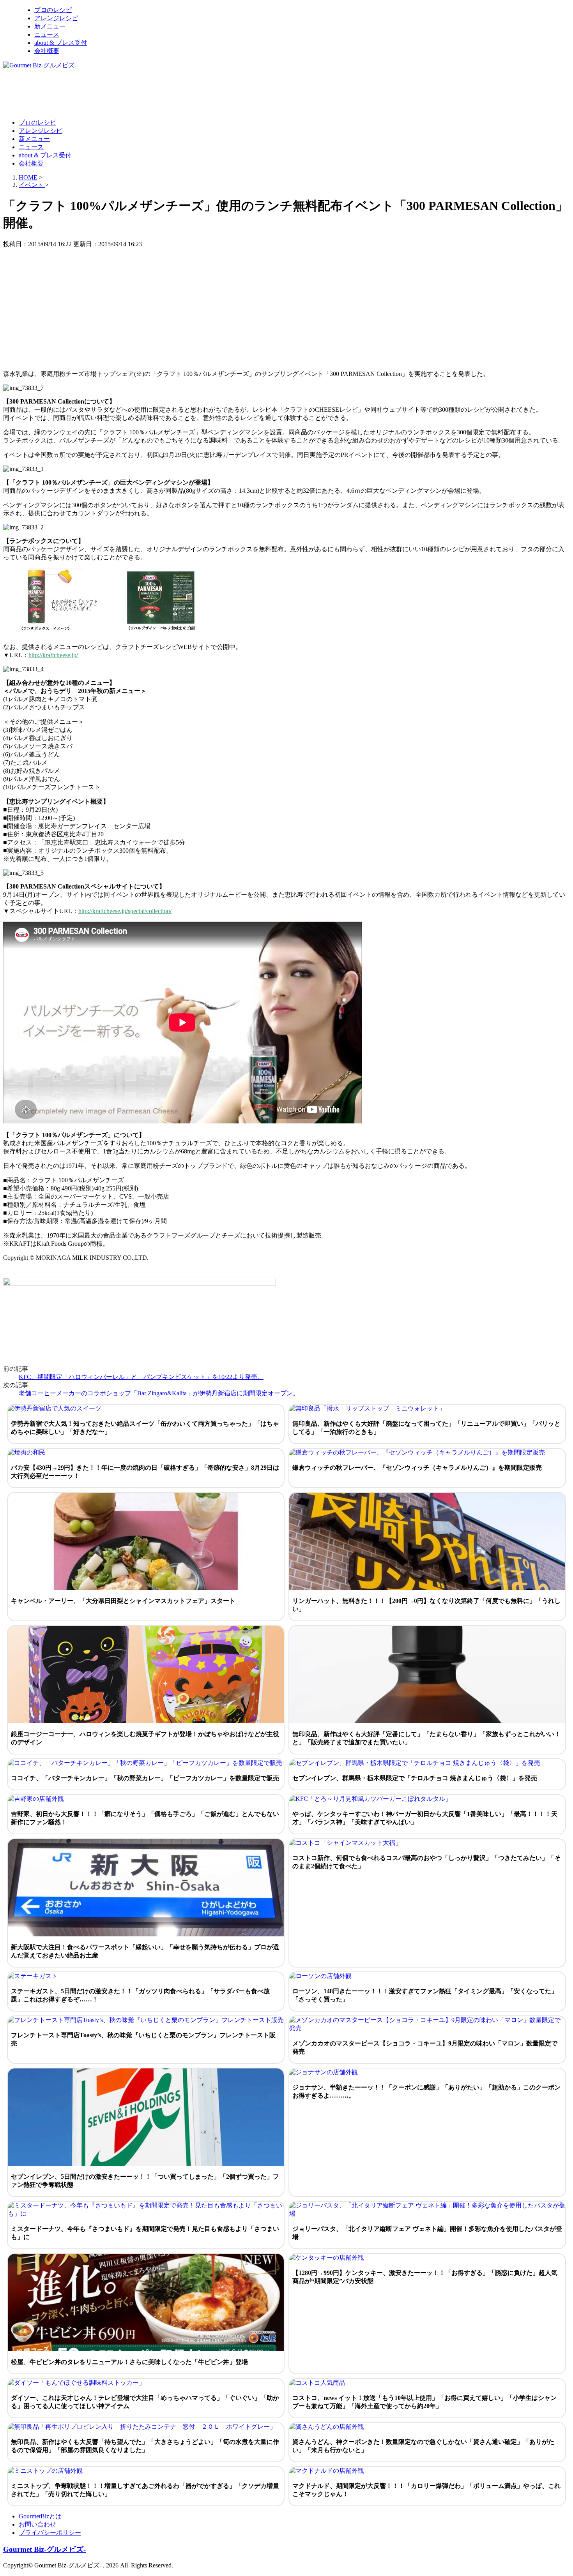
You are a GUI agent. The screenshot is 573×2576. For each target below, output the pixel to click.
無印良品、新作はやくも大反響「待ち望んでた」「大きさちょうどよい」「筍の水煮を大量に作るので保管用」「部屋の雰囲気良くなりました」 (145, 2446)
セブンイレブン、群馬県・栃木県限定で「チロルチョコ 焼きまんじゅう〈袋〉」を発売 (415, 1778)
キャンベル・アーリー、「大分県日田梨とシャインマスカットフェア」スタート (123, 1601)
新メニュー (50, 26)
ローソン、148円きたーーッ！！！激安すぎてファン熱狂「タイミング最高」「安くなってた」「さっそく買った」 (425, 1995)
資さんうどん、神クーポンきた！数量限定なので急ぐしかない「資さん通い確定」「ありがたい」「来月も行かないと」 (423, 2446)
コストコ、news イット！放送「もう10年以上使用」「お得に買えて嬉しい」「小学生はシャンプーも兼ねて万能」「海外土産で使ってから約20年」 (424, 2402)
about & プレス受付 (61, 43)
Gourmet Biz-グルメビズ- (44, 2549)
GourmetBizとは (40, 2516)
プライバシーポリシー (50, 2533)
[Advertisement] (145, 93)
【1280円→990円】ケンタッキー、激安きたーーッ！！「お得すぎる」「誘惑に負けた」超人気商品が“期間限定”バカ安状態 (425, 2277)
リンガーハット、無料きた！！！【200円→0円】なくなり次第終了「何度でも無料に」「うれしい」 (426, 1605)
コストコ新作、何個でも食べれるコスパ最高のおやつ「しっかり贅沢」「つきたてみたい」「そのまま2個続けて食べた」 (426, 1862)
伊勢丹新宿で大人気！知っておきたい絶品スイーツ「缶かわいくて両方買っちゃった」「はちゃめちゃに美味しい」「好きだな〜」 (145, 1428)
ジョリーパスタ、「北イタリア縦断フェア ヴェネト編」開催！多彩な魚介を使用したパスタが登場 (427, 2233)
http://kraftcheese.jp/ (53, 655)
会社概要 (47, 51)
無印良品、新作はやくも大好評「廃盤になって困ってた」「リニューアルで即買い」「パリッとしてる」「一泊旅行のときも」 (426, 1428)
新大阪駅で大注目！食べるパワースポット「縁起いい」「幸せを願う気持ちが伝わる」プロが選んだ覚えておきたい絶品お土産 (145, 1951)
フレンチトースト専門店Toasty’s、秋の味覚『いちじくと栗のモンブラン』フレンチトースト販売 (143, 2039)
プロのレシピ (53, 10)
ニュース (47, 34)
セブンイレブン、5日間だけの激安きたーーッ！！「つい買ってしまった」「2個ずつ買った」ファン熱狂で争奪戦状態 (145, 2181)
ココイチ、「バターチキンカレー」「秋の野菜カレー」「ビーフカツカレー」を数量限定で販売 (145, 1778)
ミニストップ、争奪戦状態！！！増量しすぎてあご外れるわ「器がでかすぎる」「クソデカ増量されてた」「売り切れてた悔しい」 (145, 2490)
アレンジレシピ (56, 18)
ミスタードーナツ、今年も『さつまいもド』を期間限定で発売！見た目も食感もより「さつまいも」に (145, 2233)
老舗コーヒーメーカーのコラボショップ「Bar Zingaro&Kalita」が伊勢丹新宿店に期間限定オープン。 (159, 1393)
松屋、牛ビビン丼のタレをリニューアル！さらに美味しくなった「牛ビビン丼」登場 (129, 2362)
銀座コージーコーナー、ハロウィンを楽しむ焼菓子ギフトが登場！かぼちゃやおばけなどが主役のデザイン (145, 1738)
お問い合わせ (37, 2524)
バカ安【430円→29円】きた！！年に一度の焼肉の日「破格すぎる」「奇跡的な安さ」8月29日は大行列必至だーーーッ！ (145, 1472)
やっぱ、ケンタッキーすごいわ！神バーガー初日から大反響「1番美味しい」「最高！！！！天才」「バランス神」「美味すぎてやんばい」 (425, 1818)
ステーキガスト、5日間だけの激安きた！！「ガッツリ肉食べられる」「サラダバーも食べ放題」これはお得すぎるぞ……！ (140, 1995)
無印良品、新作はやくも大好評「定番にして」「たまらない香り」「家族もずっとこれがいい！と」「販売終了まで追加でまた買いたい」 (426, 1738)
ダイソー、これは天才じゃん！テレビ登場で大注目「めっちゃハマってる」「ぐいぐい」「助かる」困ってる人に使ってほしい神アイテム (145, 2402)
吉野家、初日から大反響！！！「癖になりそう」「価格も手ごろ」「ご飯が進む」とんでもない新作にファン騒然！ (145, 1818)
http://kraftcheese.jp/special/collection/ (125, 911)
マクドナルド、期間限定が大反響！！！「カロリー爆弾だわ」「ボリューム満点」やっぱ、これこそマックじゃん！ (426, 2490)
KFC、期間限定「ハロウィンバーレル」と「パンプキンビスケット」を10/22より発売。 (141, 1377)
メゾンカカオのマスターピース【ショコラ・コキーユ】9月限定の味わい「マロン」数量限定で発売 (425, 2047)
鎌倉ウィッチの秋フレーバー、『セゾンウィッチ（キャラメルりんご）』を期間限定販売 (417, 1468)
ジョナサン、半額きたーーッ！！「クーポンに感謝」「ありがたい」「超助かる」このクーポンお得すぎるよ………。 (426, 2091)
